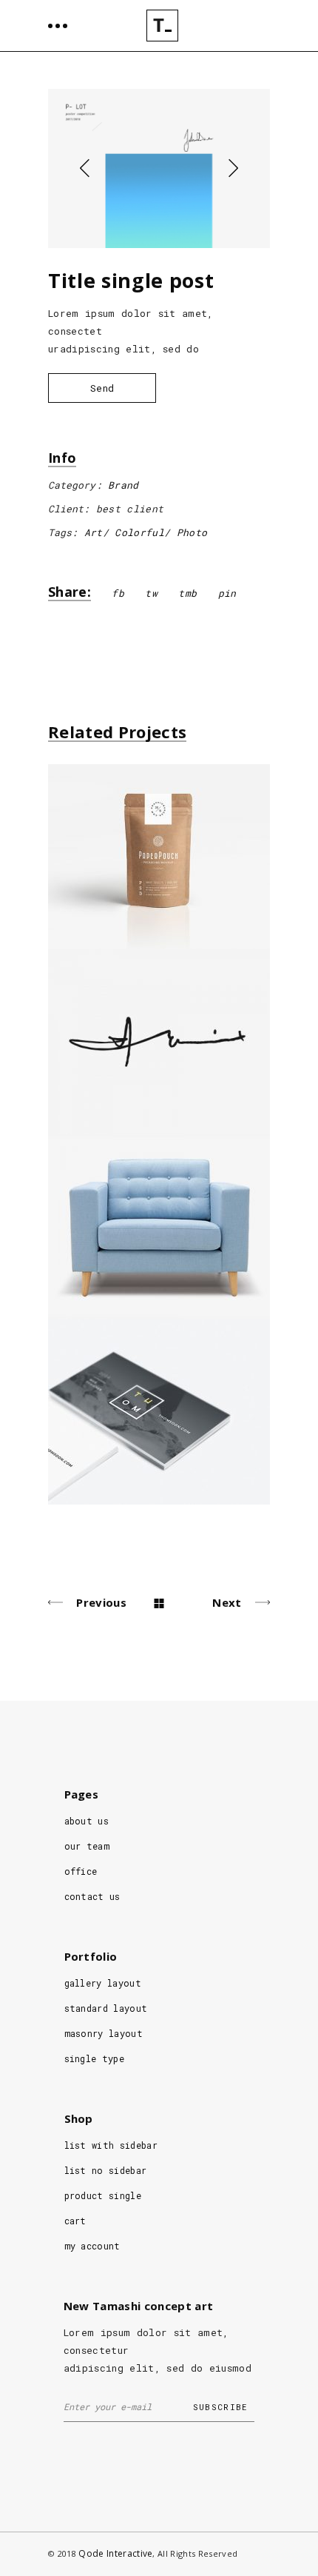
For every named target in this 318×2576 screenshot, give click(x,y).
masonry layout (104, 2033)
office (81, 1871)
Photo (192, 532)
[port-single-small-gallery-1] (159, 168)
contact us (92, 1896)
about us (87, 1821)
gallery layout (103, 1983)
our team (87, 1846)
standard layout (106, 2008)
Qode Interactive (115, 2553)
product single (103, 2195)
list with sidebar (111, 2145)
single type (95, 2058)
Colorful (139, 532)
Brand (124, 485)
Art (94, 532)
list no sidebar (106, 2170)
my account (92, 2246)
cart (75, 2221)
